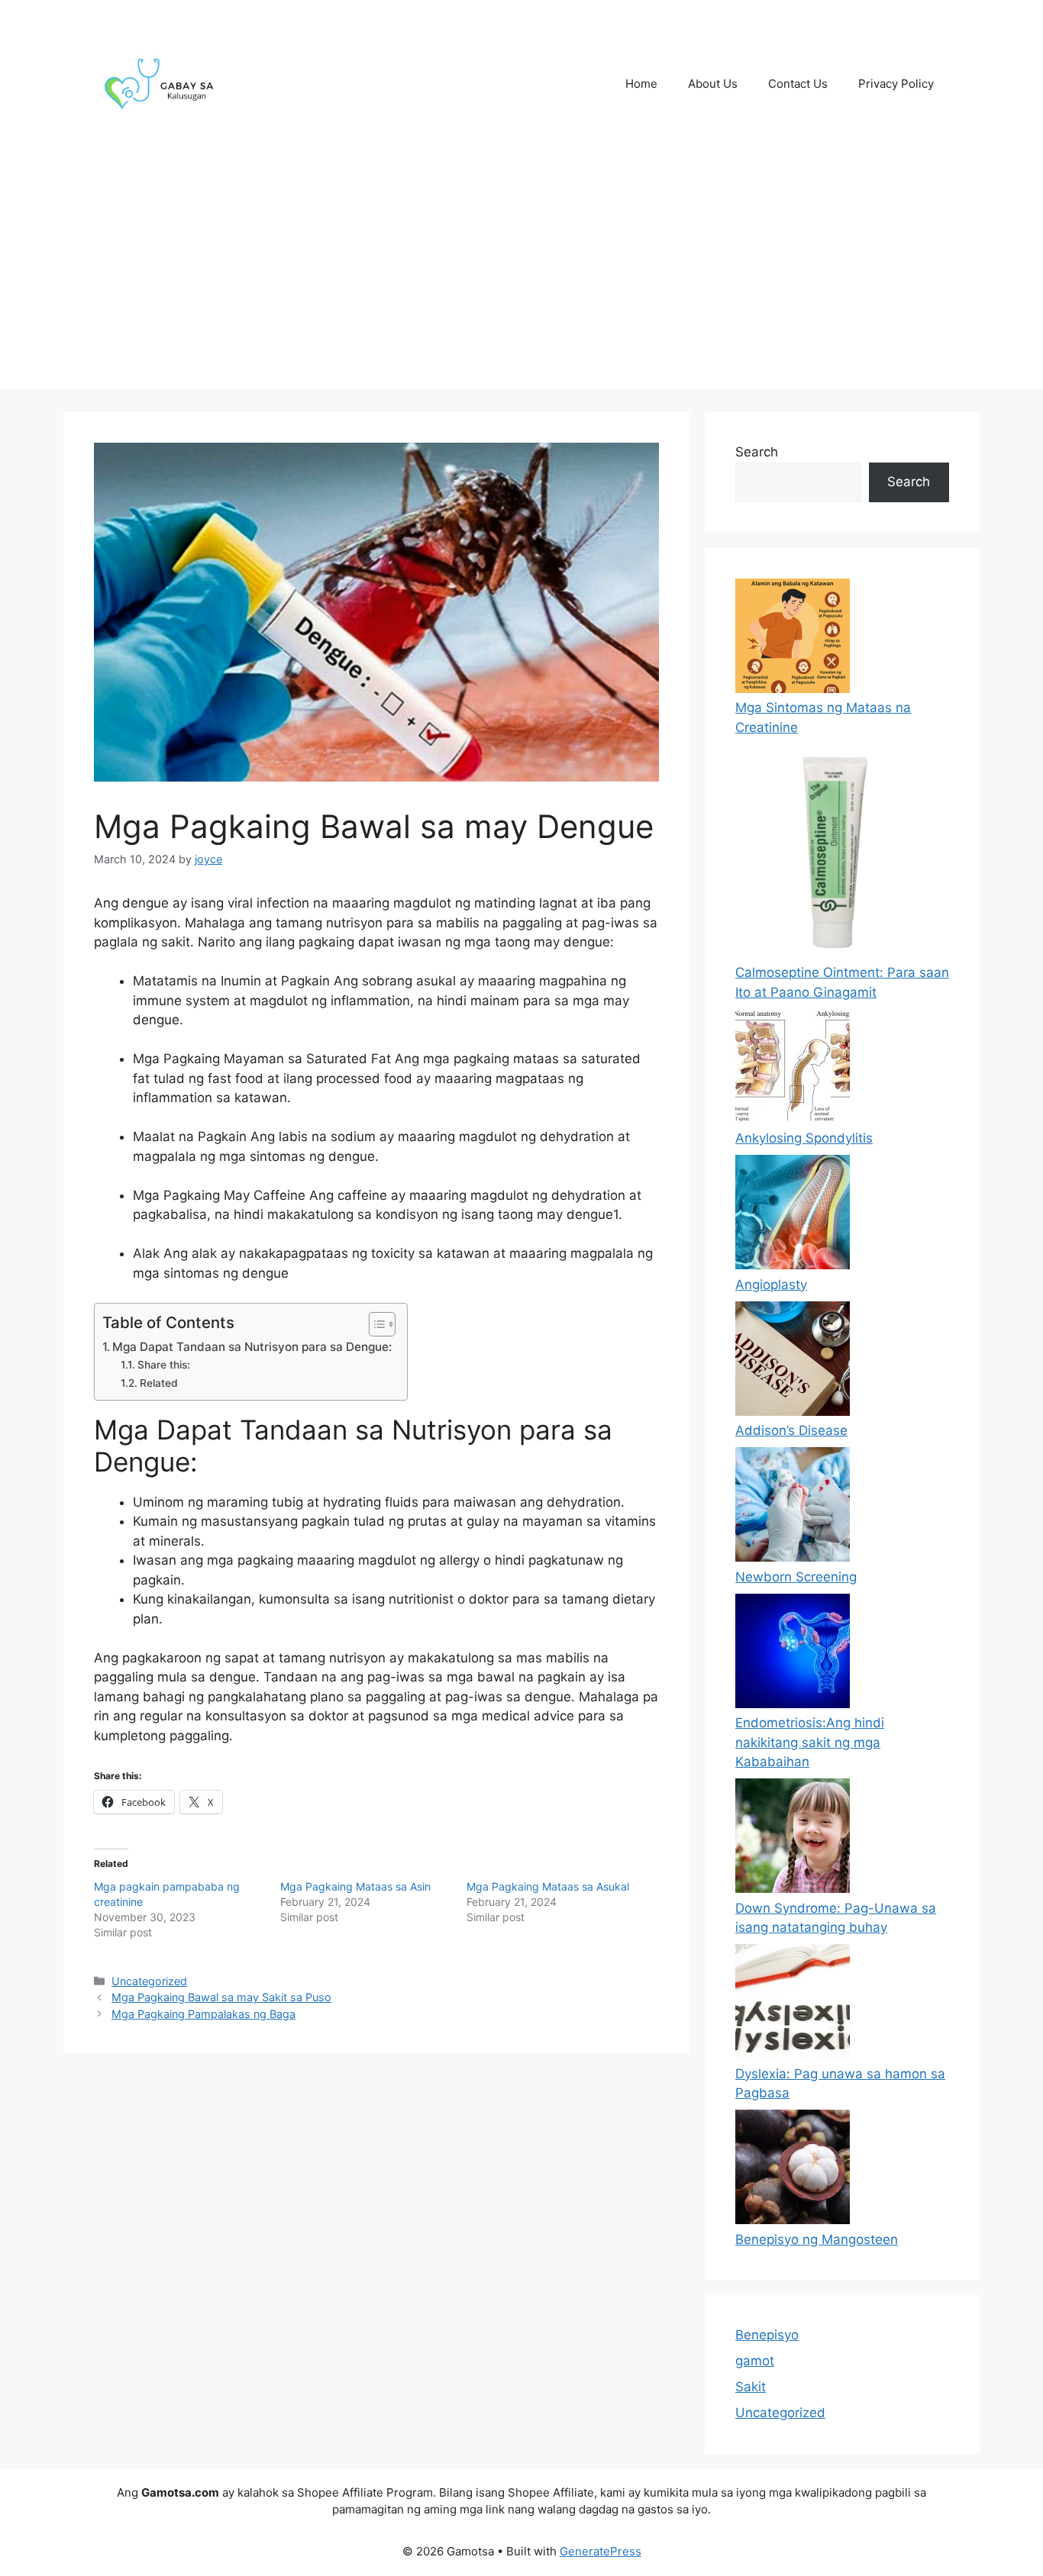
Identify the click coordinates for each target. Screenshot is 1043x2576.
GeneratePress (601, 2551)
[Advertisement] (521, 282)
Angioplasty (771, 1285)
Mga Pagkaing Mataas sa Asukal (548, 1886)
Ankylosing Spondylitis (804, 1138)
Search (757, 452)
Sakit (751, 2387)
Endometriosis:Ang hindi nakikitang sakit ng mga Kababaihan (810, 1742)
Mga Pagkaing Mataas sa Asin (355, 1886)
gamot (755, 2361)
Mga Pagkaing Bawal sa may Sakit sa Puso (221, 1997)
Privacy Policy (896, 84)
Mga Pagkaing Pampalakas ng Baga (203, 2014)
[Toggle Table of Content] (375, 1324)
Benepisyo (767, 2335)
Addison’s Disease (791, 1430)
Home (641, 84)
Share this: (164, 1365)
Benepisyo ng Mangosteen (817, 2239)
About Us (713, 84)
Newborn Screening (796, 1577)
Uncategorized (149, 1981)
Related (159, 1383)
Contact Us (798, 84)
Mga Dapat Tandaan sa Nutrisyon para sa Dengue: (252, 1347)
